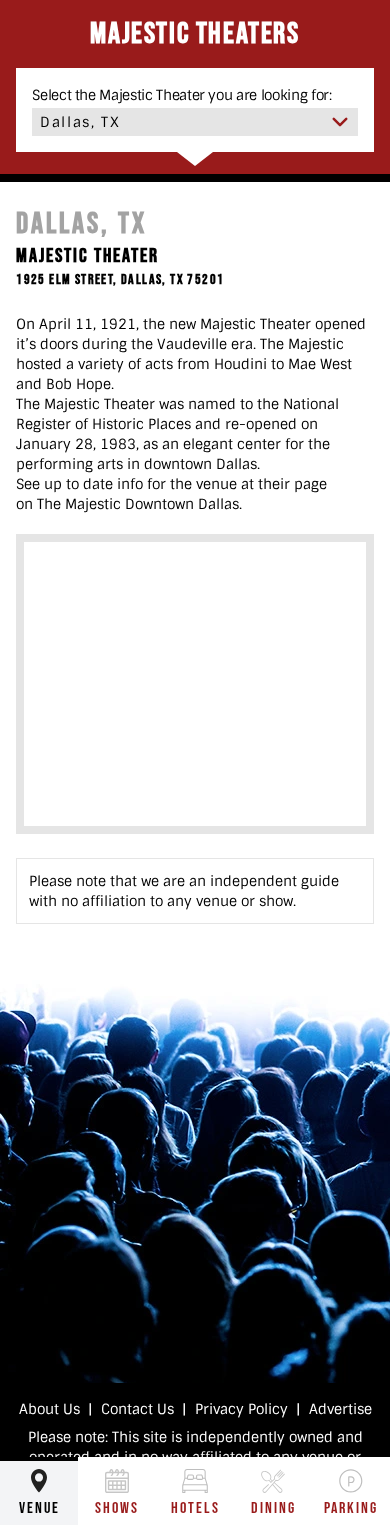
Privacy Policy (241, 1409)
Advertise (340, 1409)
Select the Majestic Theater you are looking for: (181, 95)
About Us (49, 1409)
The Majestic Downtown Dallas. (139, 504)
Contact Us (137, 1409)
